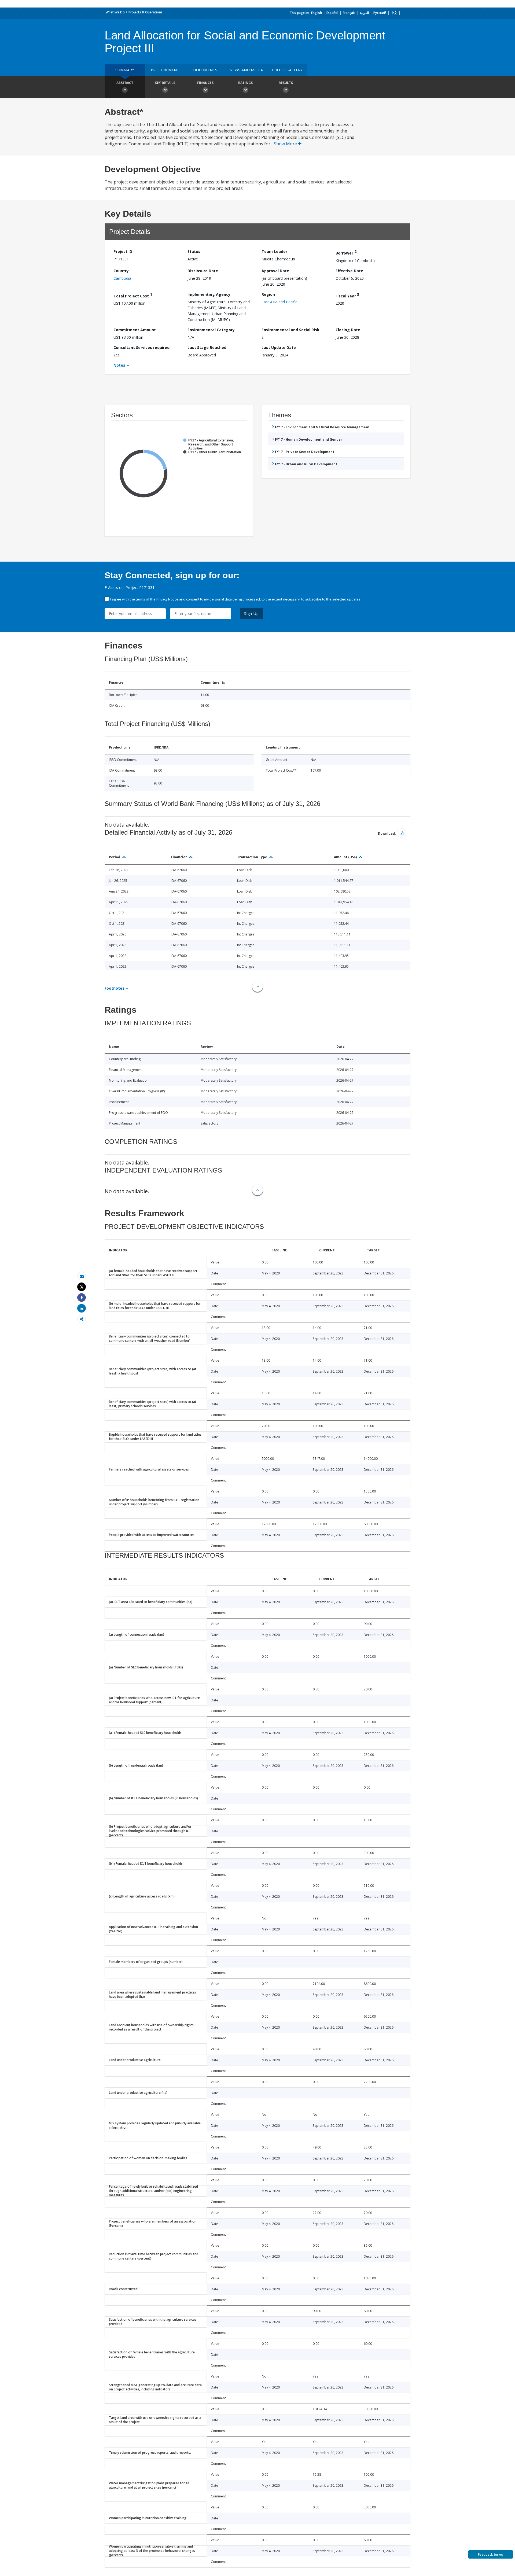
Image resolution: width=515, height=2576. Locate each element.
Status (194, 251)
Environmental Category (211, 330)
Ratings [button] (245, 83)
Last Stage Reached (207, 347)
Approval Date (275, 271)
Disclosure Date (203, 271)
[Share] (82, 1298)
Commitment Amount (135, 330)
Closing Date (348, 330)
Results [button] (286, 83)
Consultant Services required (141, 347)
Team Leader (274, 251)
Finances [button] (205, 83)
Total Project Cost (133, 295)
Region (268, 294)
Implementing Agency (209, 294)
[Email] (82, 1276)
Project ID (123, 251)
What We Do (115, 12)
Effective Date (349, 271)
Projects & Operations (146, 12)
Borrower (346, 252)
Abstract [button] (125, 83)
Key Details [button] (165, 83)
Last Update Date (279, 347)
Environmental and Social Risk (290, 330)
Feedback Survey (491, 2554)
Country (121, 271)
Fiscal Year (347, 295)
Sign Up (251, 613)
